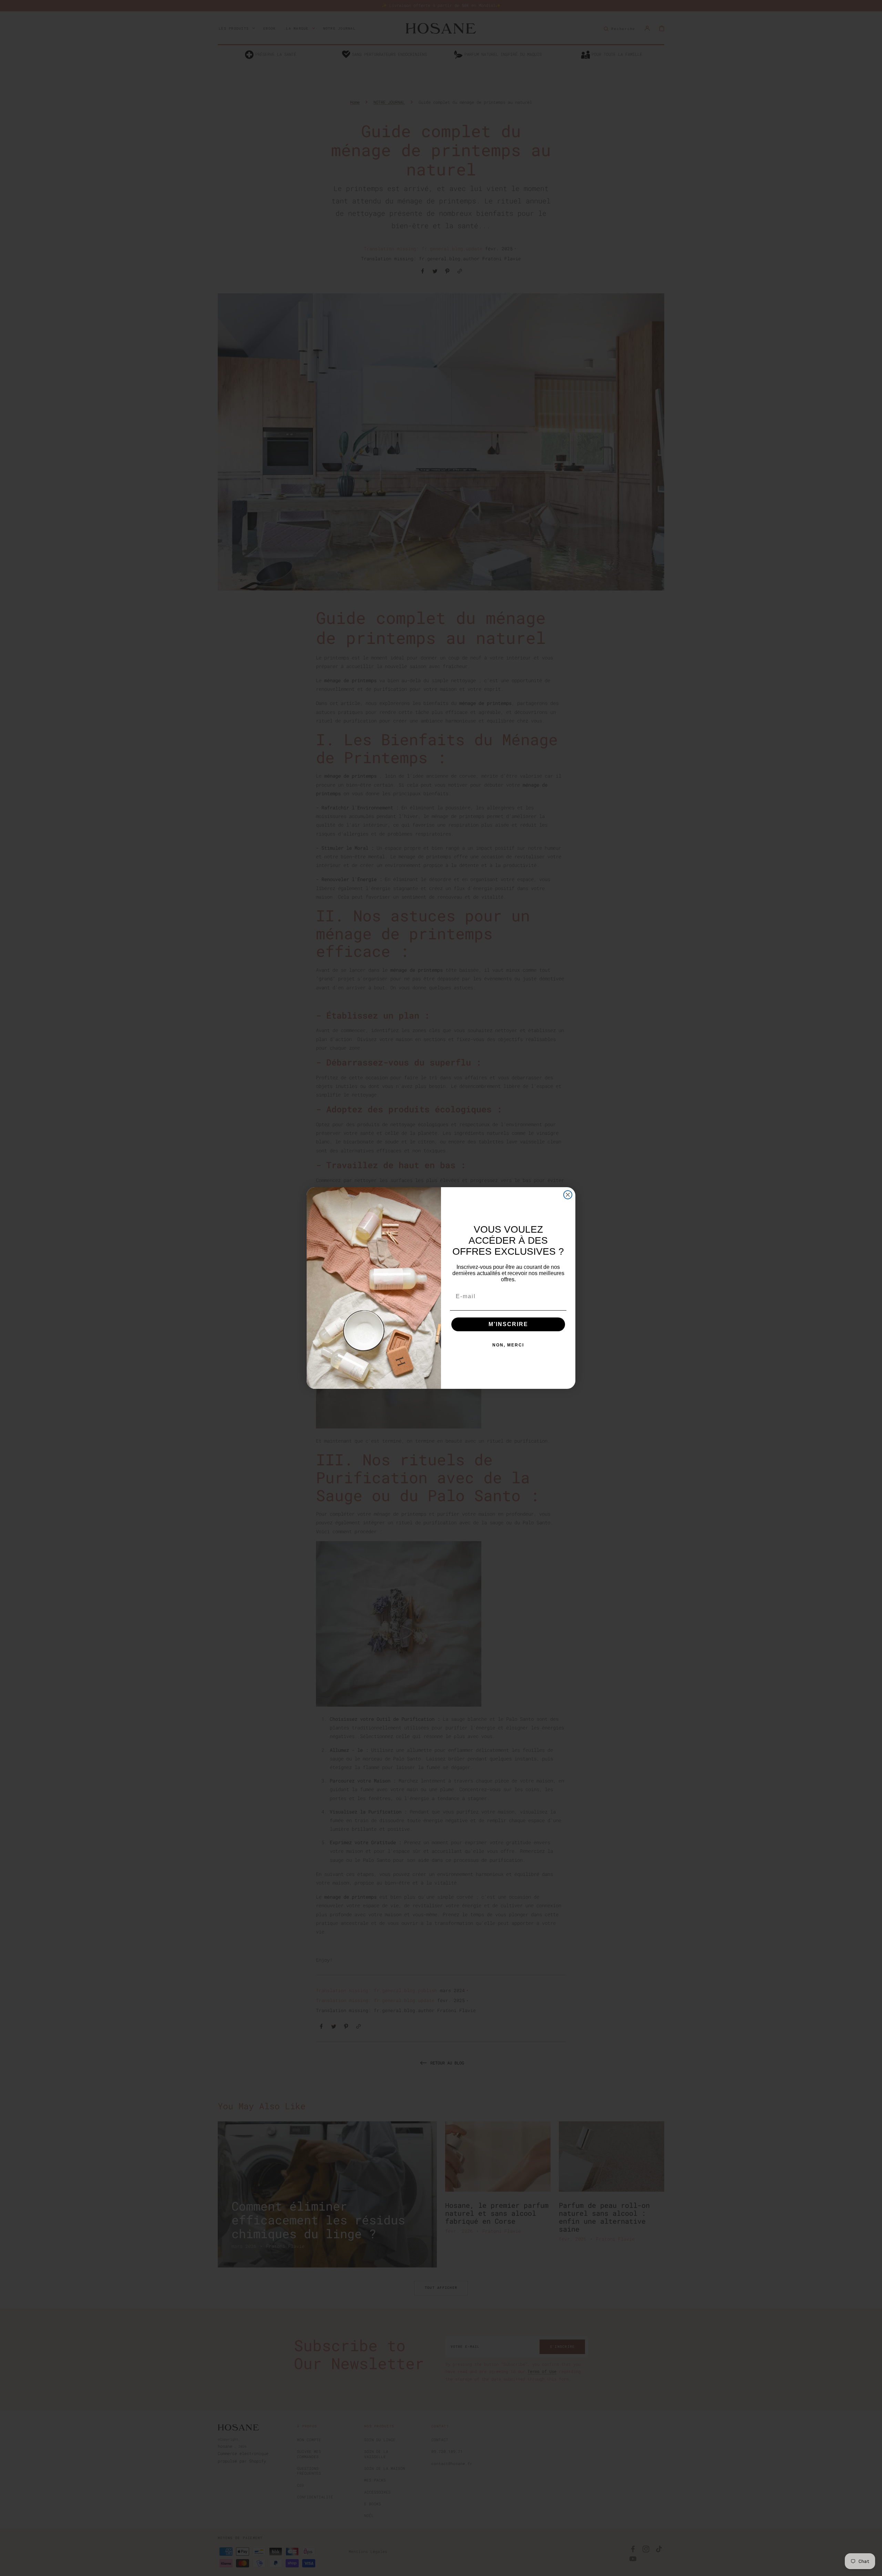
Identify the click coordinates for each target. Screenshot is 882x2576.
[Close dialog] (568, 1195)
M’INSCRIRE (508, 1324)
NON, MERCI (508, 1345)
